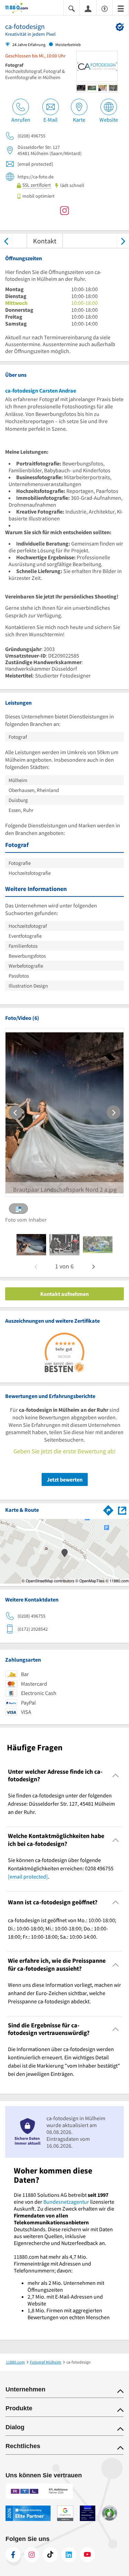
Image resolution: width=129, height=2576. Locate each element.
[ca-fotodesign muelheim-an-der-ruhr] (31, 1245)
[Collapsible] (116, 1776)
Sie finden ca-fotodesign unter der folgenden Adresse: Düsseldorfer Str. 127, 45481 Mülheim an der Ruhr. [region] (61, 1804)
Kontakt (45, 241)
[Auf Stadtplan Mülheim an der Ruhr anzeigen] (122, 1510)
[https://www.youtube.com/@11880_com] (87, 2555)
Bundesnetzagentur (66, 2202)
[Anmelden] (88, 8)
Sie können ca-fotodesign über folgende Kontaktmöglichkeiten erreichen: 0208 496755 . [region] (61, 1868)
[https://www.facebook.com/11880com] (13, 2555)
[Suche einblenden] (72, 8)
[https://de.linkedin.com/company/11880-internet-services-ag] (69, 2555)
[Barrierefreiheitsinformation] (105, 8)
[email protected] (28, 1876)
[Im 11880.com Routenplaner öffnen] (108, 1509)
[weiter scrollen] (123, 241)
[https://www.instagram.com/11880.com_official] (32, 2555)
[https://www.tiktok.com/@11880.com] (50, 2555)
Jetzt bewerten (65, 1479)
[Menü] (121, 8)
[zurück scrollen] (6, 241)
